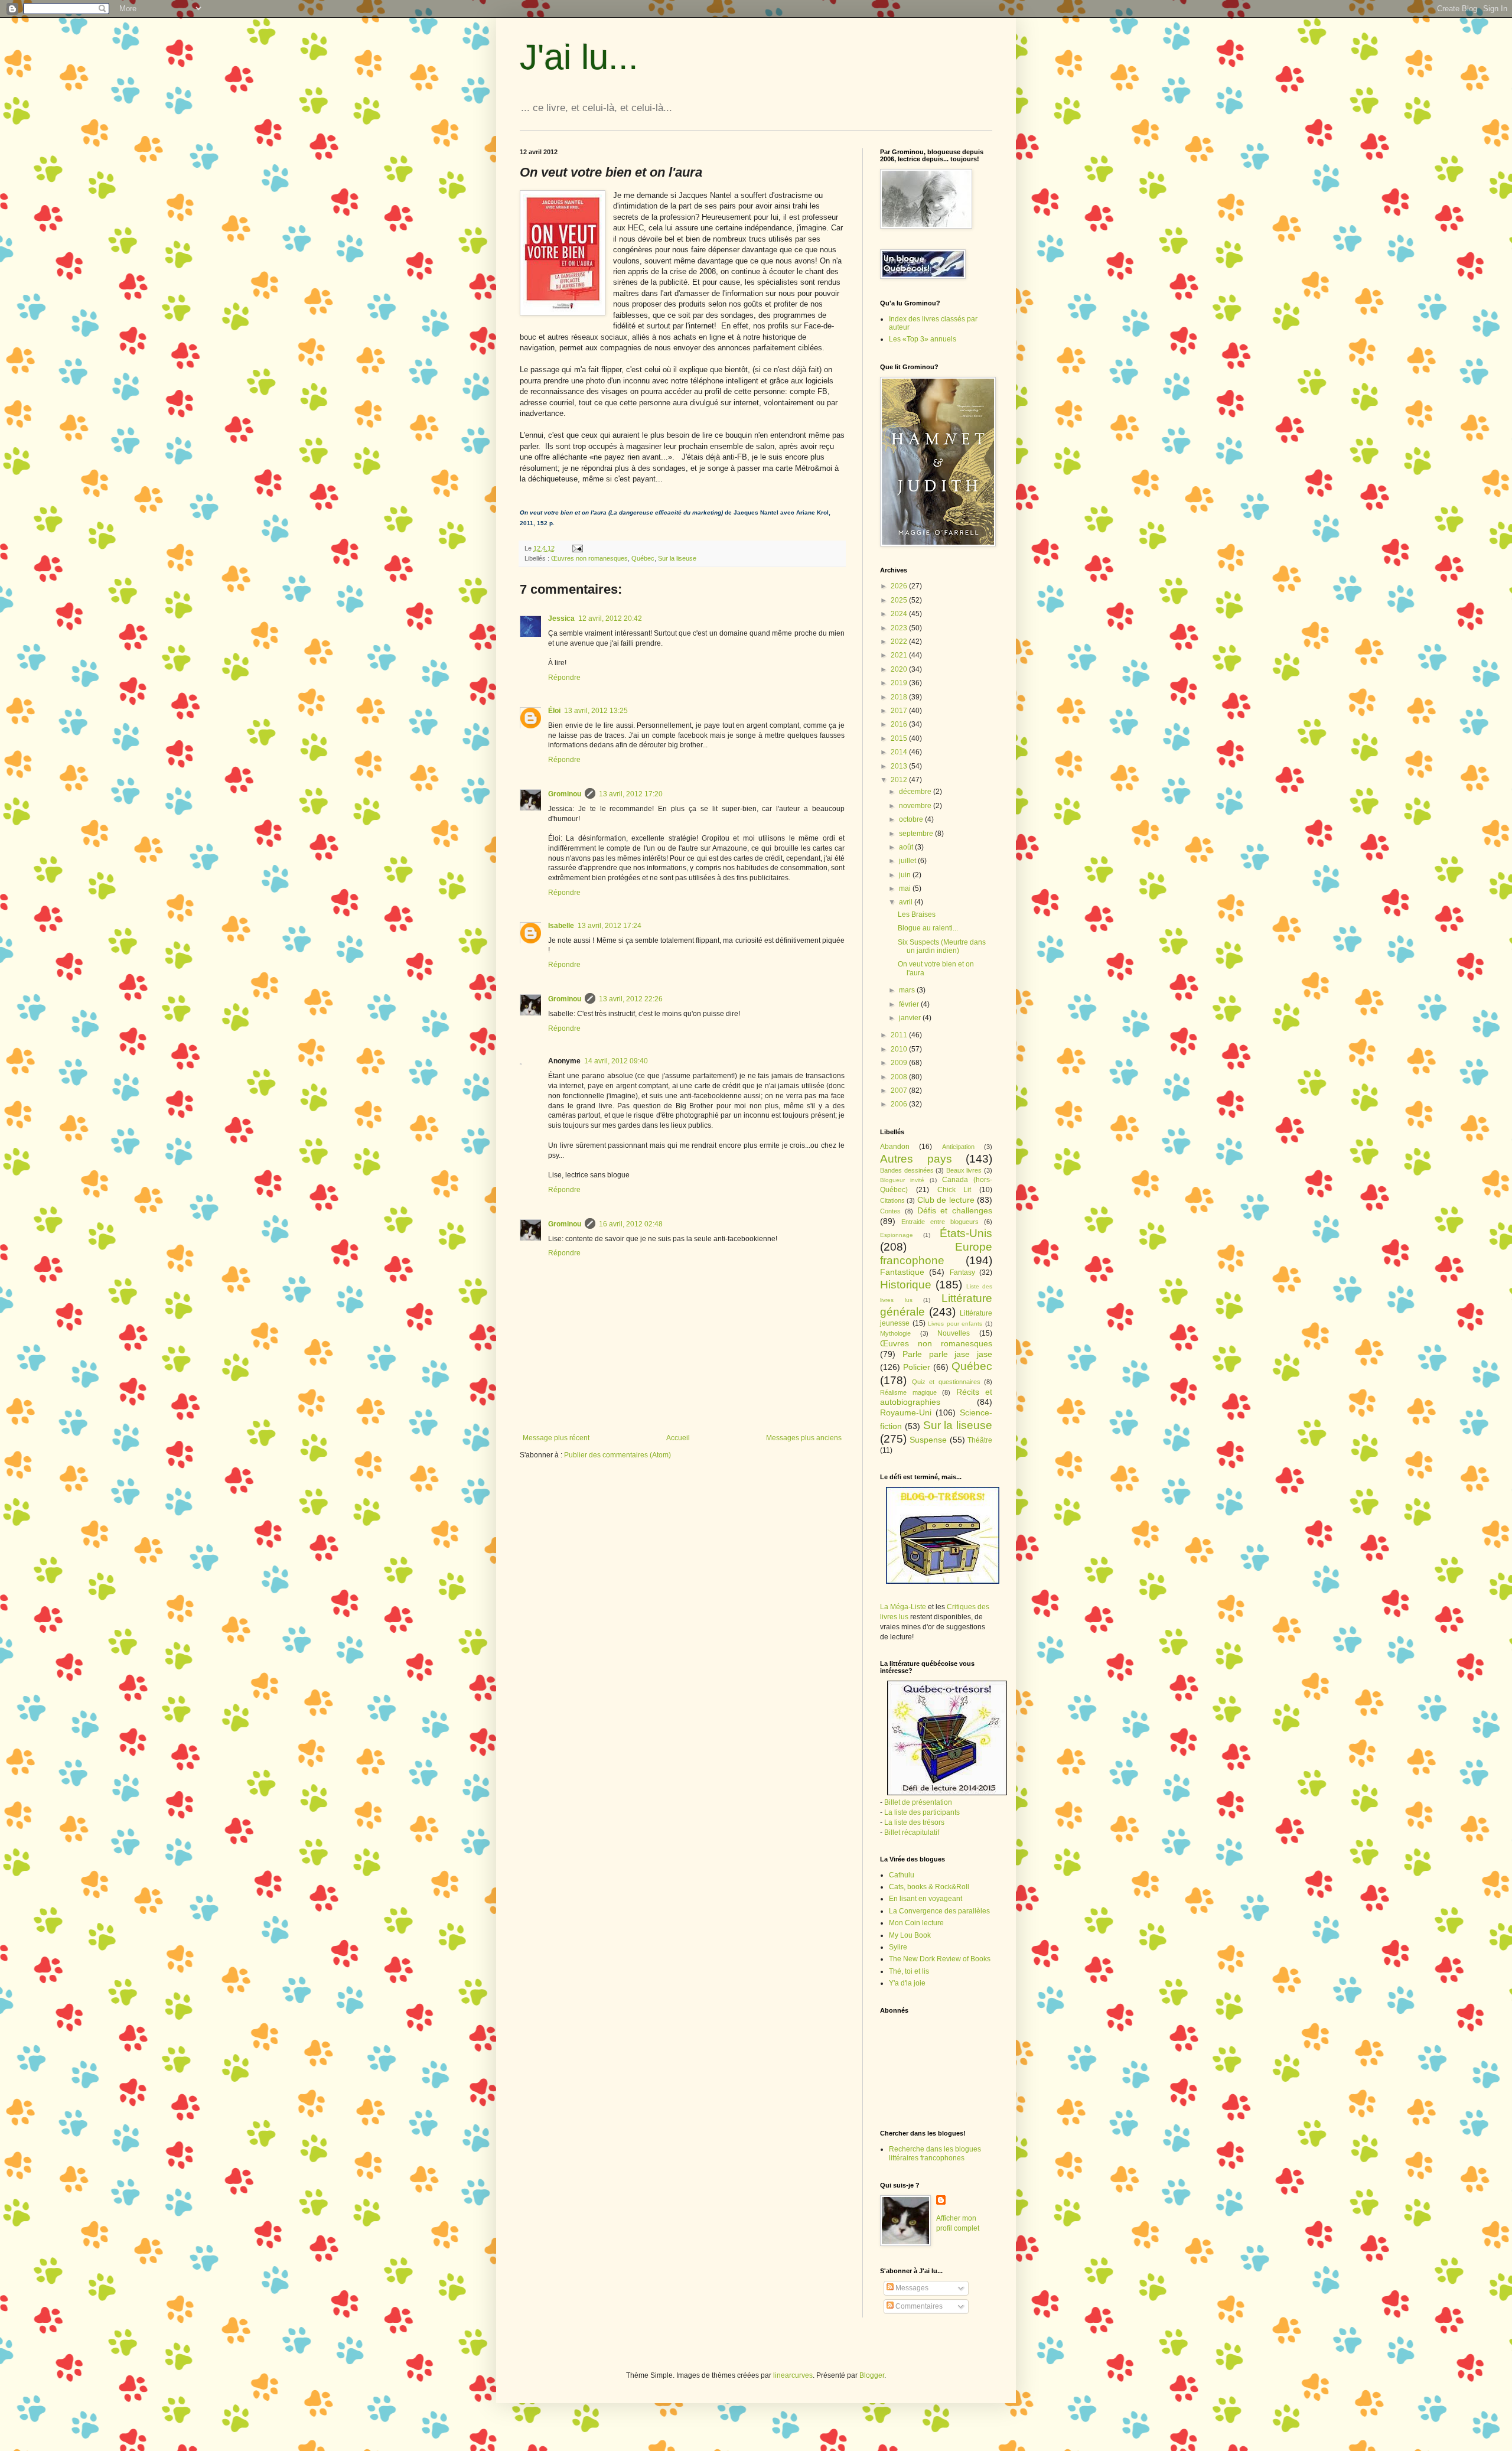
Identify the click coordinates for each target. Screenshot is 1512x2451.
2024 (900, 614)
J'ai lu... (579, 57)
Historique (906, 1285)
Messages (911, 2288)
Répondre (564, 678)
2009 (900, 1063)
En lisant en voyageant (926, 1899)
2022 (900, 642)
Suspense (928, 1440)
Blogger (872, 2375)
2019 (900, 683)
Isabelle (561, 926)
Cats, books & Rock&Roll (929, 1887)
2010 (900, 1049)
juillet (908, 861)
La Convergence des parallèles (939, 1911)
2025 (900, 600)
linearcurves (793, 2375)
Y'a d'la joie (907, 1983)
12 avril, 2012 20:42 (610, 619)
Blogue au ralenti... (928, 928)
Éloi (554, 711)
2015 (900, 738)
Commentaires (918, 2306)
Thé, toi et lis (909, 1971)
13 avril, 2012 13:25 (596, 711)
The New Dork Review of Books (940, 1959)
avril (907, 902)
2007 (900, 1091)
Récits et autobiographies (936, 1397)
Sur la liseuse (677, 558)
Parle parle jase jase (947, 1354)
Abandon (895, 1147)
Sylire (898, 1947)
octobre (912, 819)
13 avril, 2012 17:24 (610, 926)
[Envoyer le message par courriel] (577, 548)
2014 (900, 752)
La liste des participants (922, 1812)
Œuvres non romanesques (589, 558)
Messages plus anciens (804, 1438)
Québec (643, 558)
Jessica (561, 619)
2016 (900, 724)
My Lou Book (910, 1935)
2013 (900, 766)
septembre (917, 834)
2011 (900, 1035)
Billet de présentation (918, 1802)
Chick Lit (954, 1190)
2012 (900, 780)
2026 (900, 586)
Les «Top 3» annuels (923, 339)
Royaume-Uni (906, 1412)
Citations (892, 1200)
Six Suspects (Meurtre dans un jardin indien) (942, 946)
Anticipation (958, 1147)
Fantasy (962, 1272)
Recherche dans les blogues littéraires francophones (935, 2153)
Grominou (565, 794)
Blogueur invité (902, 1180)
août (907, 847)
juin (906, 875)
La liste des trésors (914, 1822)
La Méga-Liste (903, 1607)
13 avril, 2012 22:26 (631, 999)
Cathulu (902, 1875)
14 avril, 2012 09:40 (616, 1061)
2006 (900, 1104)
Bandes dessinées (907, 1170)
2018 (900, 697)
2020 (900, 669)
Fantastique (902, 1272)
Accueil (678, 1438)
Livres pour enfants (955, 1324)
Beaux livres (964, 1170)
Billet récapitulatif (912, 1832)
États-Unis (966, 1233)
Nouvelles (954, 1333)
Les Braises (917, 914)
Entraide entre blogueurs (940, 1222)
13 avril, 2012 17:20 (631, 794)
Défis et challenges (955, 1210)
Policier (917, 1367)
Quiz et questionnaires (946, 1382)
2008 (900, 1077)
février (910, 1004)
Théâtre (980, 1440)
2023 (900, 628)
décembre (916, 792)
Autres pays (916, 1159)
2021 (900, 655)
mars (908, 990)
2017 (900, 711)
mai (906, 888)
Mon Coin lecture (916, 1923)
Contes (890, 1211)
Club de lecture (946, 1200)
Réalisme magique (908, 1392)
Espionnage (897, 1235)
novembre (916, 806)
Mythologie (895, 1333)
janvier (911, 1018)
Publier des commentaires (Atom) (617, 1455)
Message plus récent (556, 1438)
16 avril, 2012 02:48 (631, 1224)
